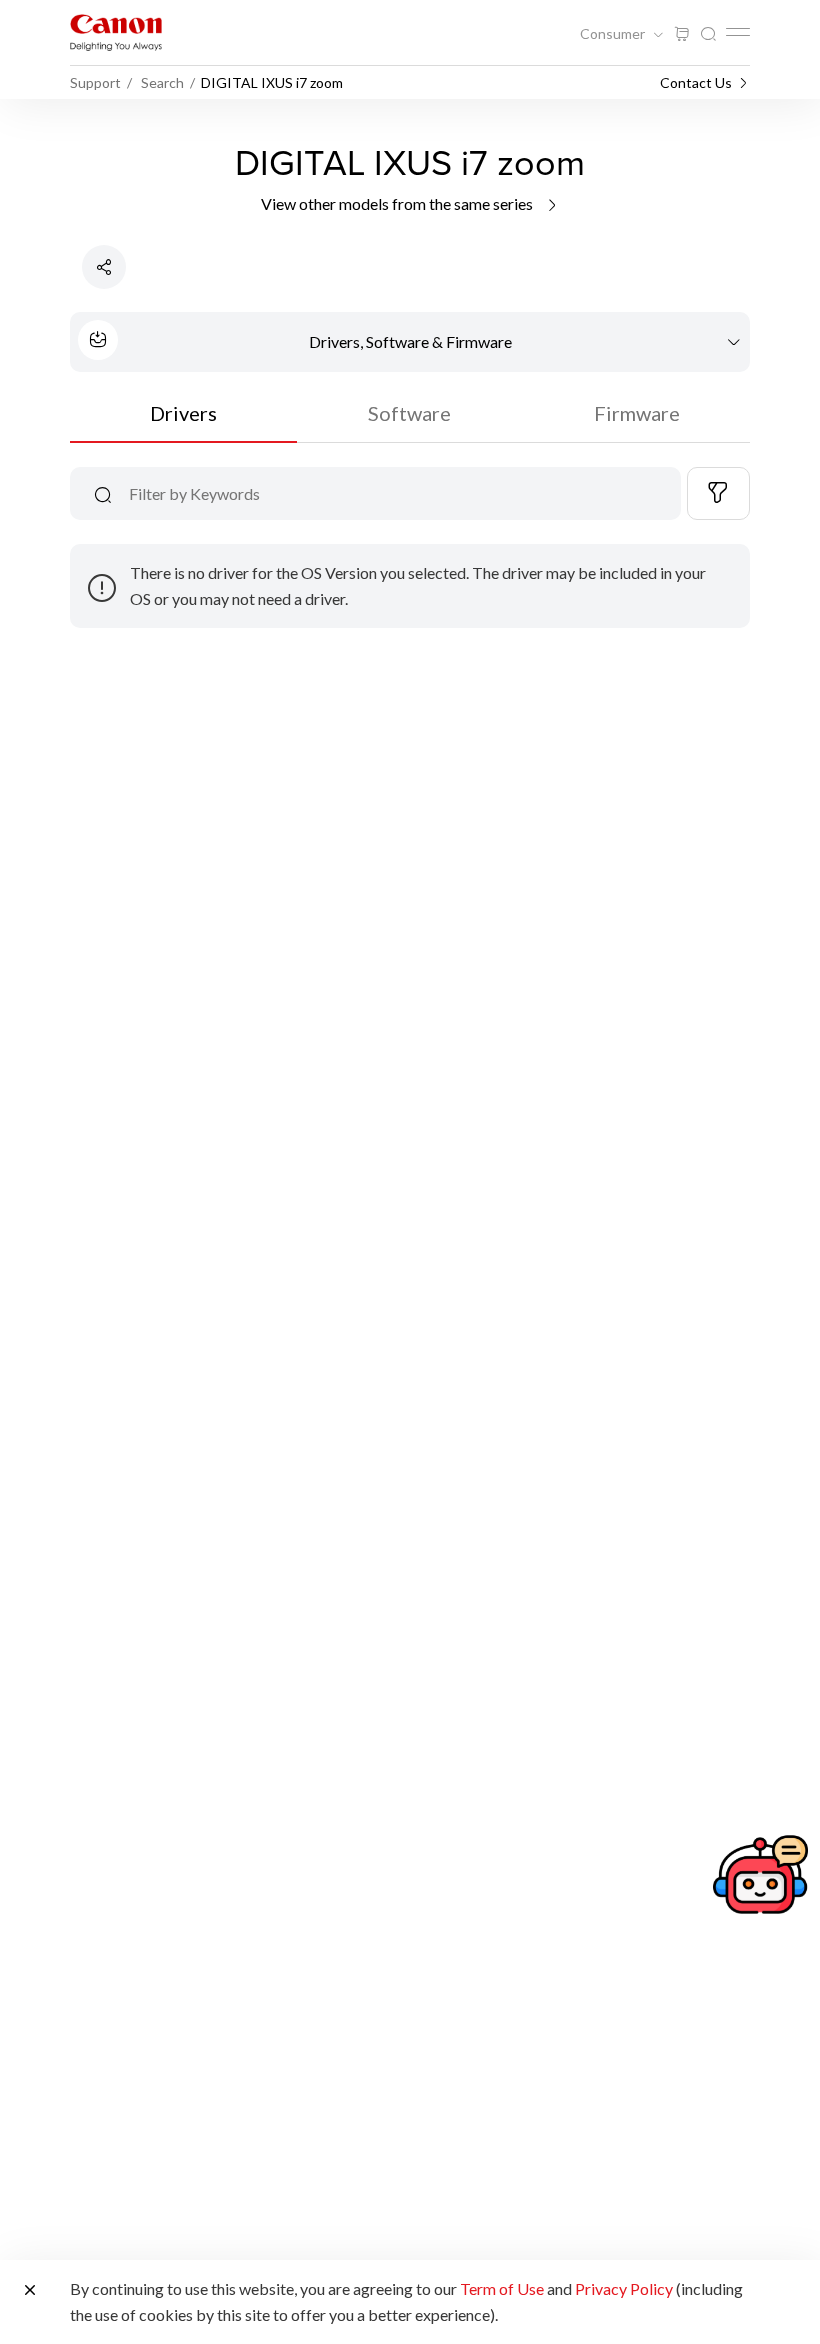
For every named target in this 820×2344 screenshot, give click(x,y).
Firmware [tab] (637, 413)
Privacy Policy (624, 2288)
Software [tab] (409, 413)
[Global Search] (708, 34)
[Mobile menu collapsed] (738, 32)
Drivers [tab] (183, 413)
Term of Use (502, 2288)
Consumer (614, 34)
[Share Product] (104, 267)
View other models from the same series (398, 203)
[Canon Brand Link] (116, 32)
